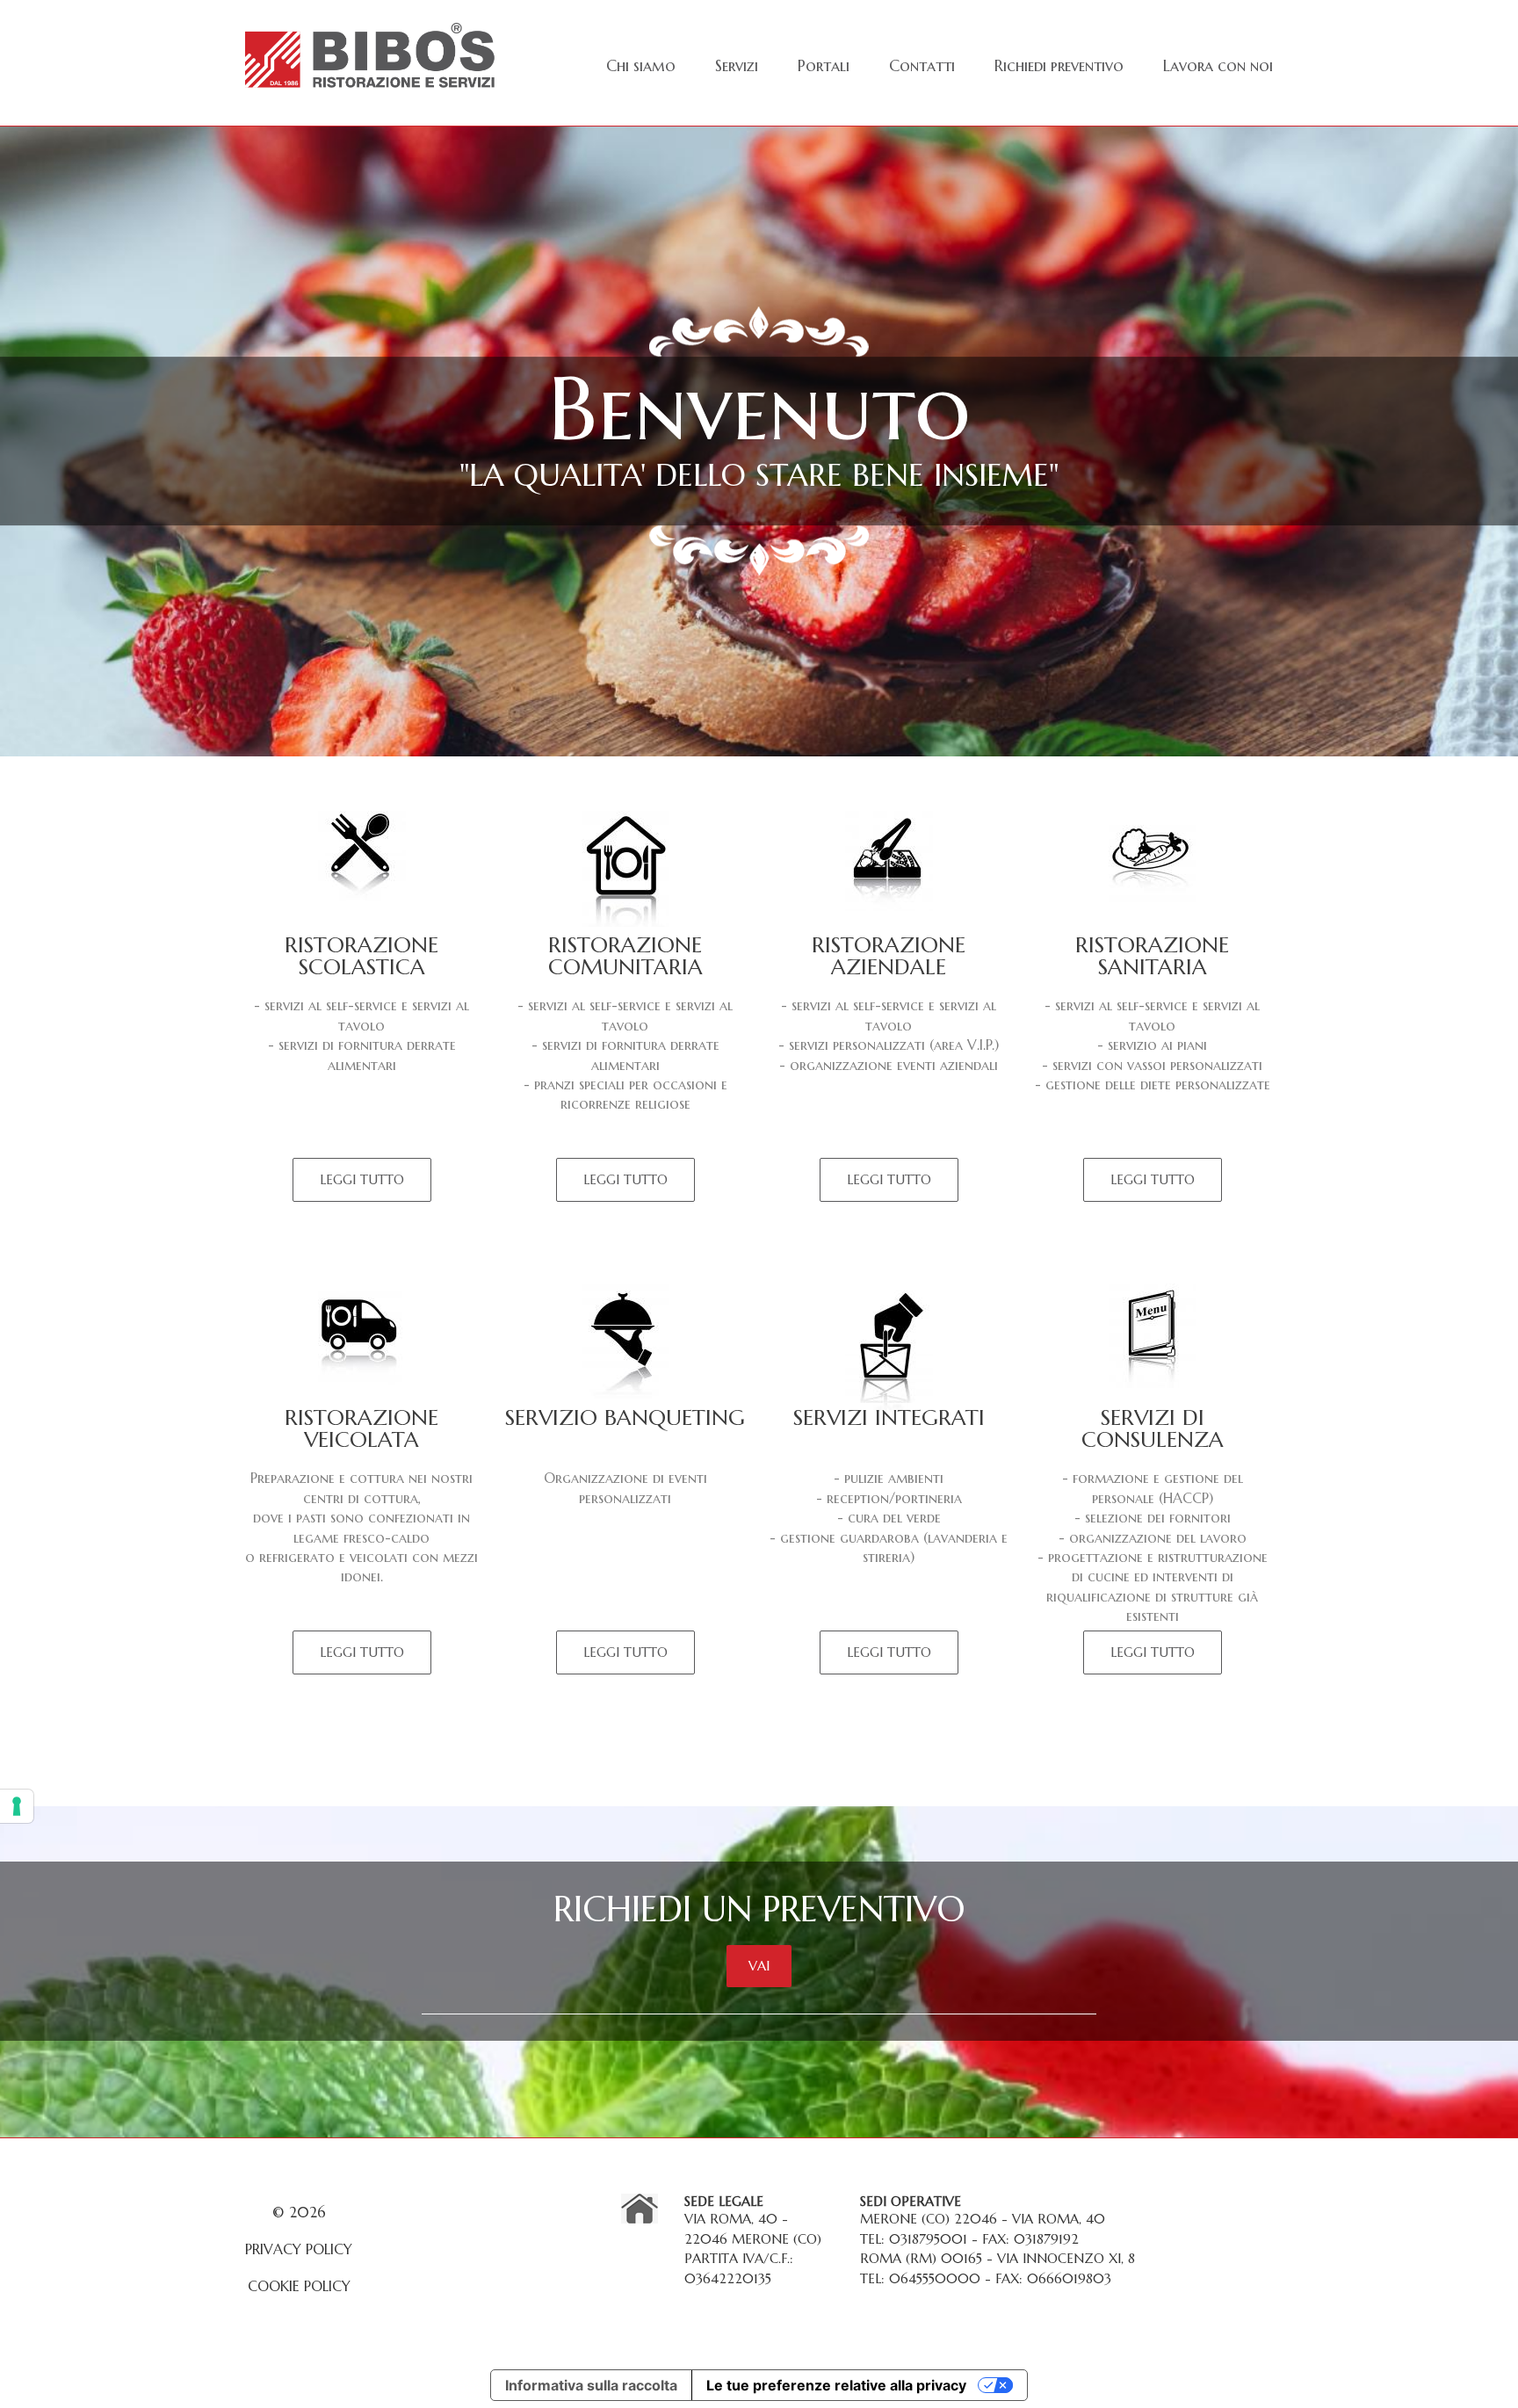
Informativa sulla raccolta (591, 2385)
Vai (759, 1966)
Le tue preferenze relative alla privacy (836, 2385)
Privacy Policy (299, 2249)
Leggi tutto (362, 1179)
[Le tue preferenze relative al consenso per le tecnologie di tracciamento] (17, 1806)
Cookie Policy (299, 2286)
